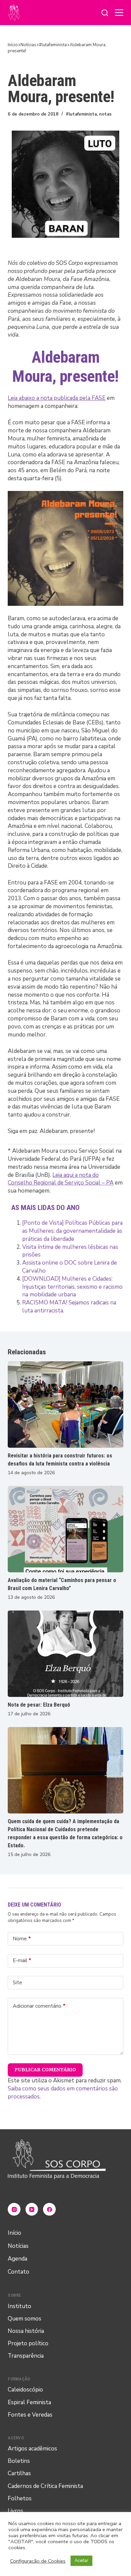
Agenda (17, 2259)
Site (17, 1983)
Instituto (19, 2306)
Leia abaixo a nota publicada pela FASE (57, 398)
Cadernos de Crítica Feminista (45, 2486)
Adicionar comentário (39, 2006)
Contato (18, 2272)
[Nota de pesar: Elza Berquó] (65, 1654)
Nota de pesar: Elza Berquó (39, 1705)
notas (105, 114)
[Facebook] (49, 2209)
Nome (22, 1939)
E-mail (22, 1960)
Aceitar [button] (81, 2561)
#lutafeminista (81, 114)
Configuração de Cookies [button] (38, 2561)
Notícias (18, 2246)
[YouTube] (32, 2209)
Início (14, 2233)
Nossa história (26, 2331)
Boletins (19, 2461)
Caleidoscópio (25, 2390)
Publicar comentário (45, 2070)
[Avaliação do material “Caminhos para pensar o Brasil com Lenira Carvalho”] (65, 1529)
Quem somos (25, 2319)
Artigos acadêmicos (32, 2449)
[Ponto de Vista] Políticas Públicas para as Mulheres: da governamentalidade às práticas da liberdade (72, 1231)
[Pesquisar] (105, 13)
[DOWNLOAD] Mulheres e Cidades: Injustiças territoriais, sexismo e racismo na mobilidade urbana (72, 1287)
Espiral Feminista (29, 2402)
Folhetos (20, 2498)
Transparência (26, 2356)
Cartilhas (19, 2473)
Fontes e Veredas (30, 2415)
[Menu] (119, 13)
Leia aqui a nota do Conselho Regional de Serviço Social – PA (61, 1179)
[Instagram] (14, 2209)
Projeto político (28, 2343)
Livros (15, 2511)
